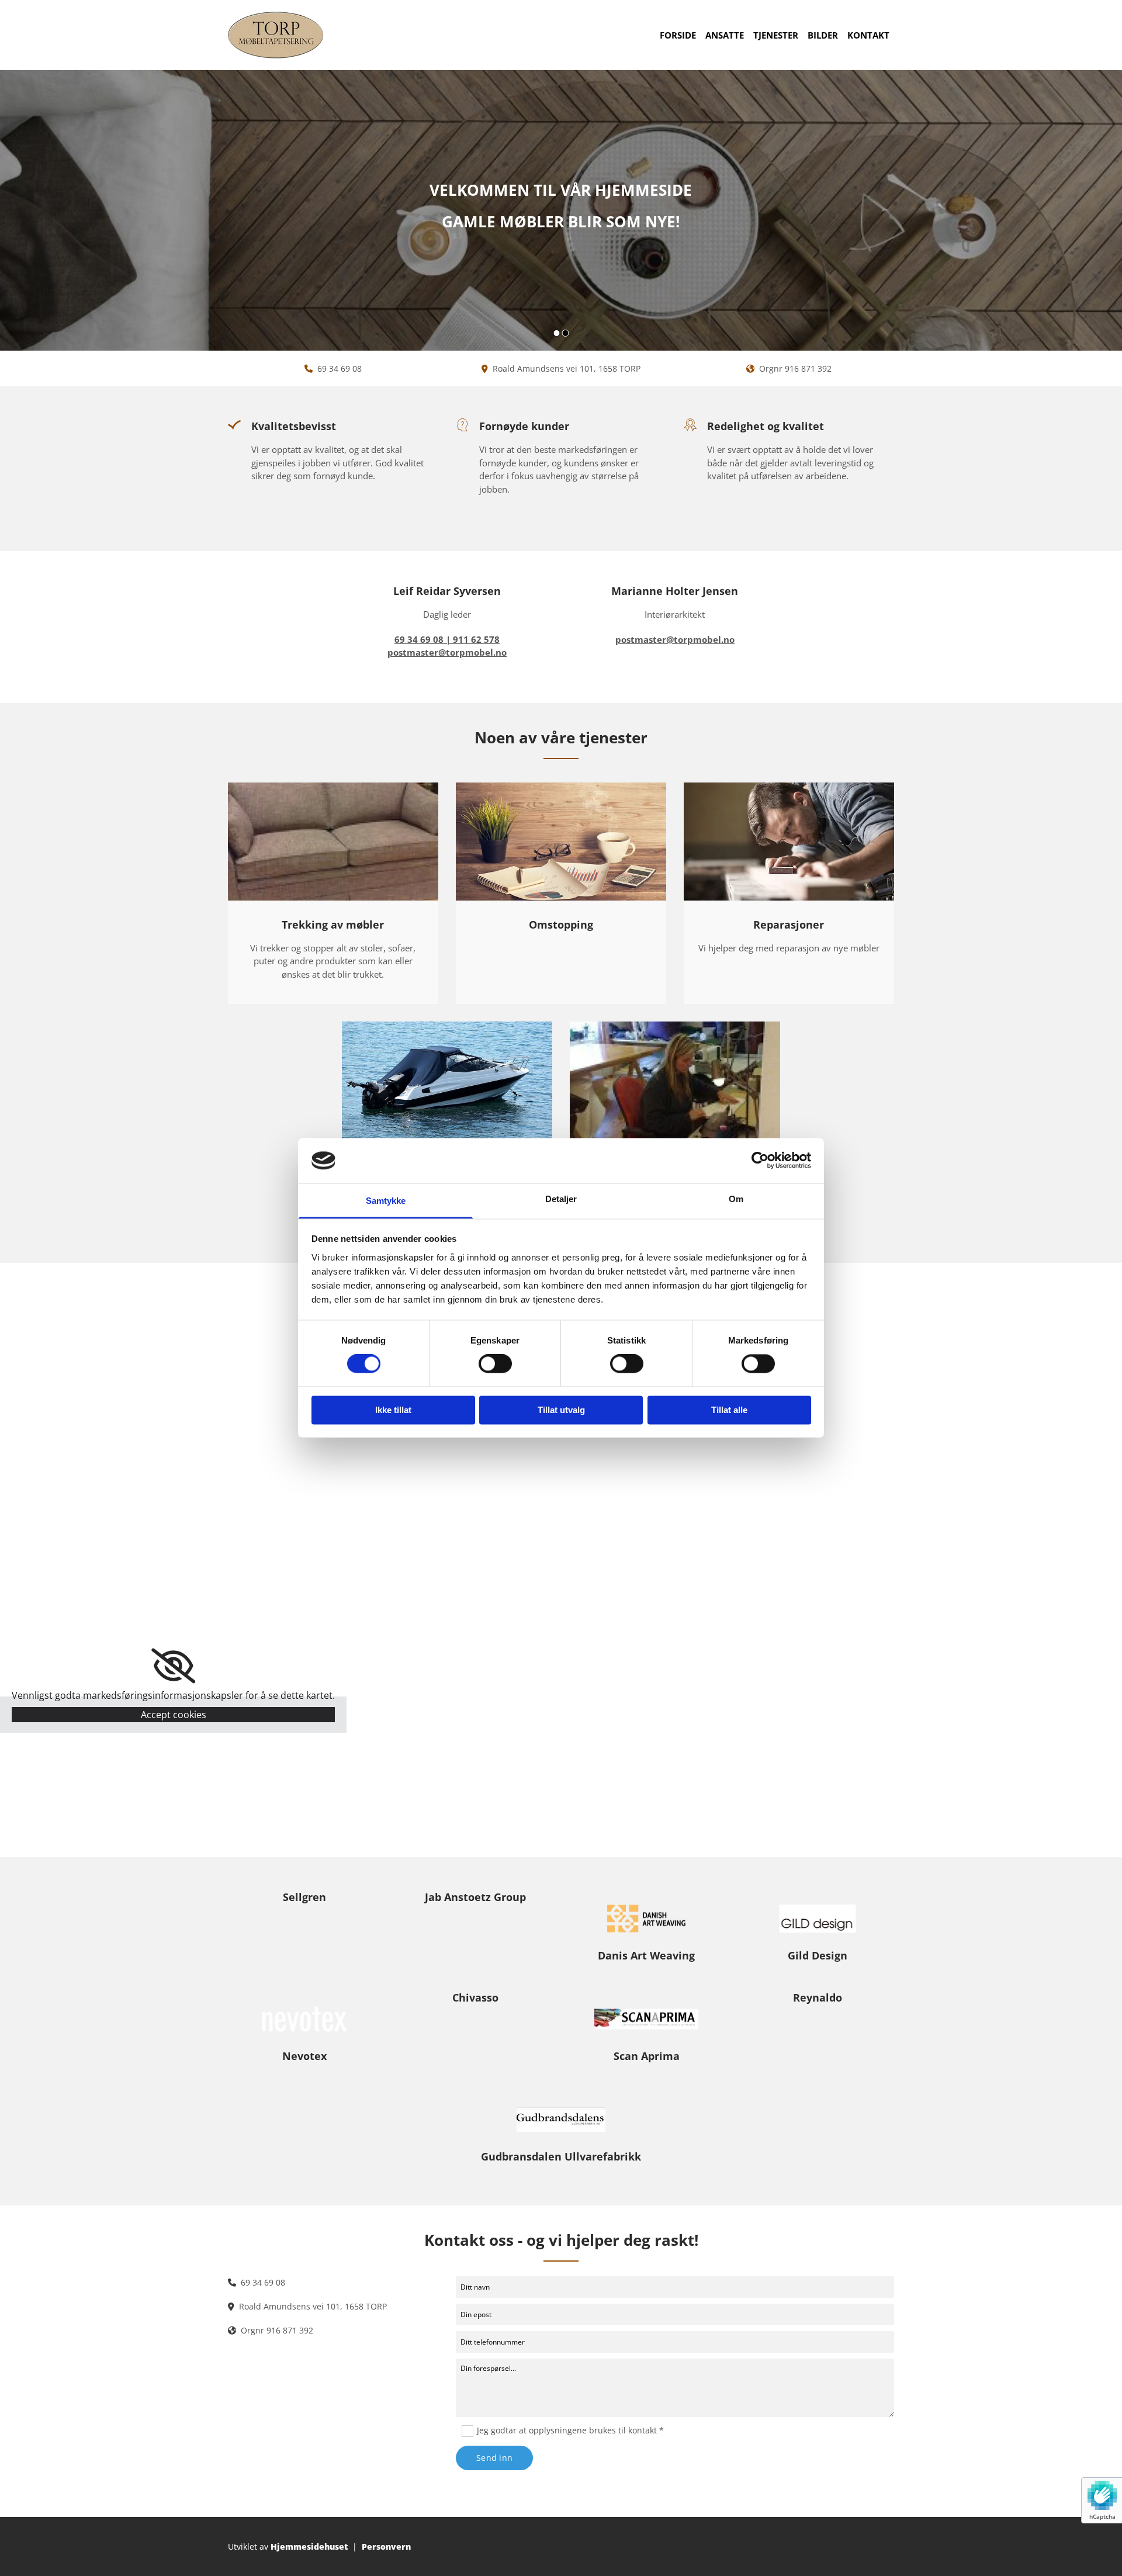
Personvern (386, 2546)
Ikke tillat (393, 1410)
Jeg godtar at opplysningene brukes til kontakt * (570, 2430)
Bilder (823, 35)
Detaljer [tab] (561, 1199)
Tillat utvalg (561, 1410)
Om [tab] (736, 1199)
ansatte (725, 35)
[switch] (495, 1364)
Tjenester (776, 35)
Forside (678, 35)
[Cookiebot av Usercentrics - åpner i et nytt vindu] (760, 1161)
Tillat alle (729, 1410)
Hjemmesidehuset (309, 2546)
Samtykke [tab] (386, 1201)
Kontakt (868, 35)
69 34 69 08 (340, 368)
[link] (173, 1666)
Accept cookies (174, 1715)
